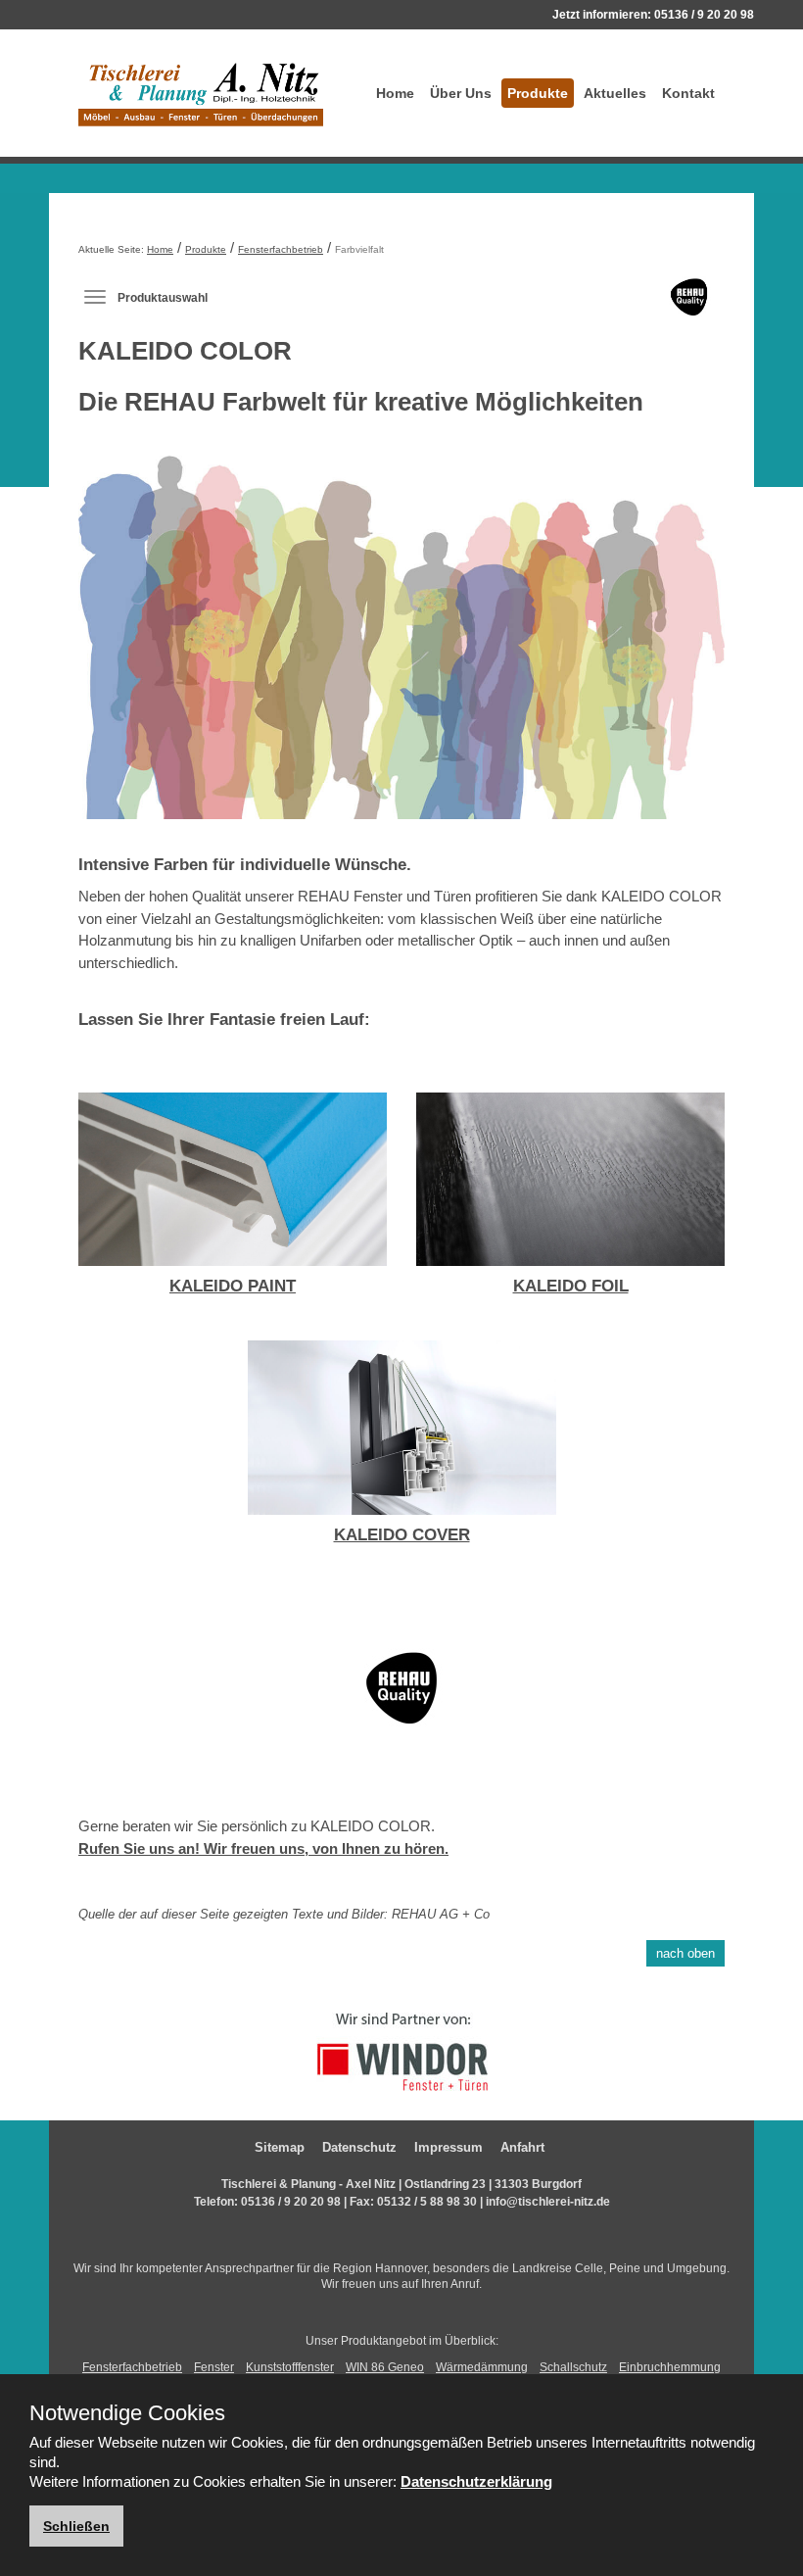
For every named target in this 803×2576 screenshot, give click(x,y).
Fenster (214, 2367)
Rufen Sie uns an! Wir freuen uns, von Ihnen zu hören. (263, 1848)
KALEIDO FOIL (571, 1286)
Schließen (76, 2526)
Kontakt (688, 93)
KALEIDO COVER (402, 1535)
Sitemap (280, 2147)
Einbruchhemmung (670, 2367)
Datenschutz (359, 2147)
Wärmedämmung (482, 2367)
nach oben (685, 1953)
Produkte (538, 93)
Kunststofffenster (290, 2367)
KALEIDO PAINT (233, 1286)
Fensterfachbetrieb (281, 249)
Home (395, 93)
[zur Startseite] (201, 93)
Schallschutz (573, 2367)
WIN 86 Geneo (385, 2367)
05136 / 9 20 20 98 (704, 15)
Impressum (449, 2147)
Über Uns (461, 93)
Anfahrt (522, 2147)
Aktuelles (615, 93)
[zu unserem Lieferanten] (402, 2050)
